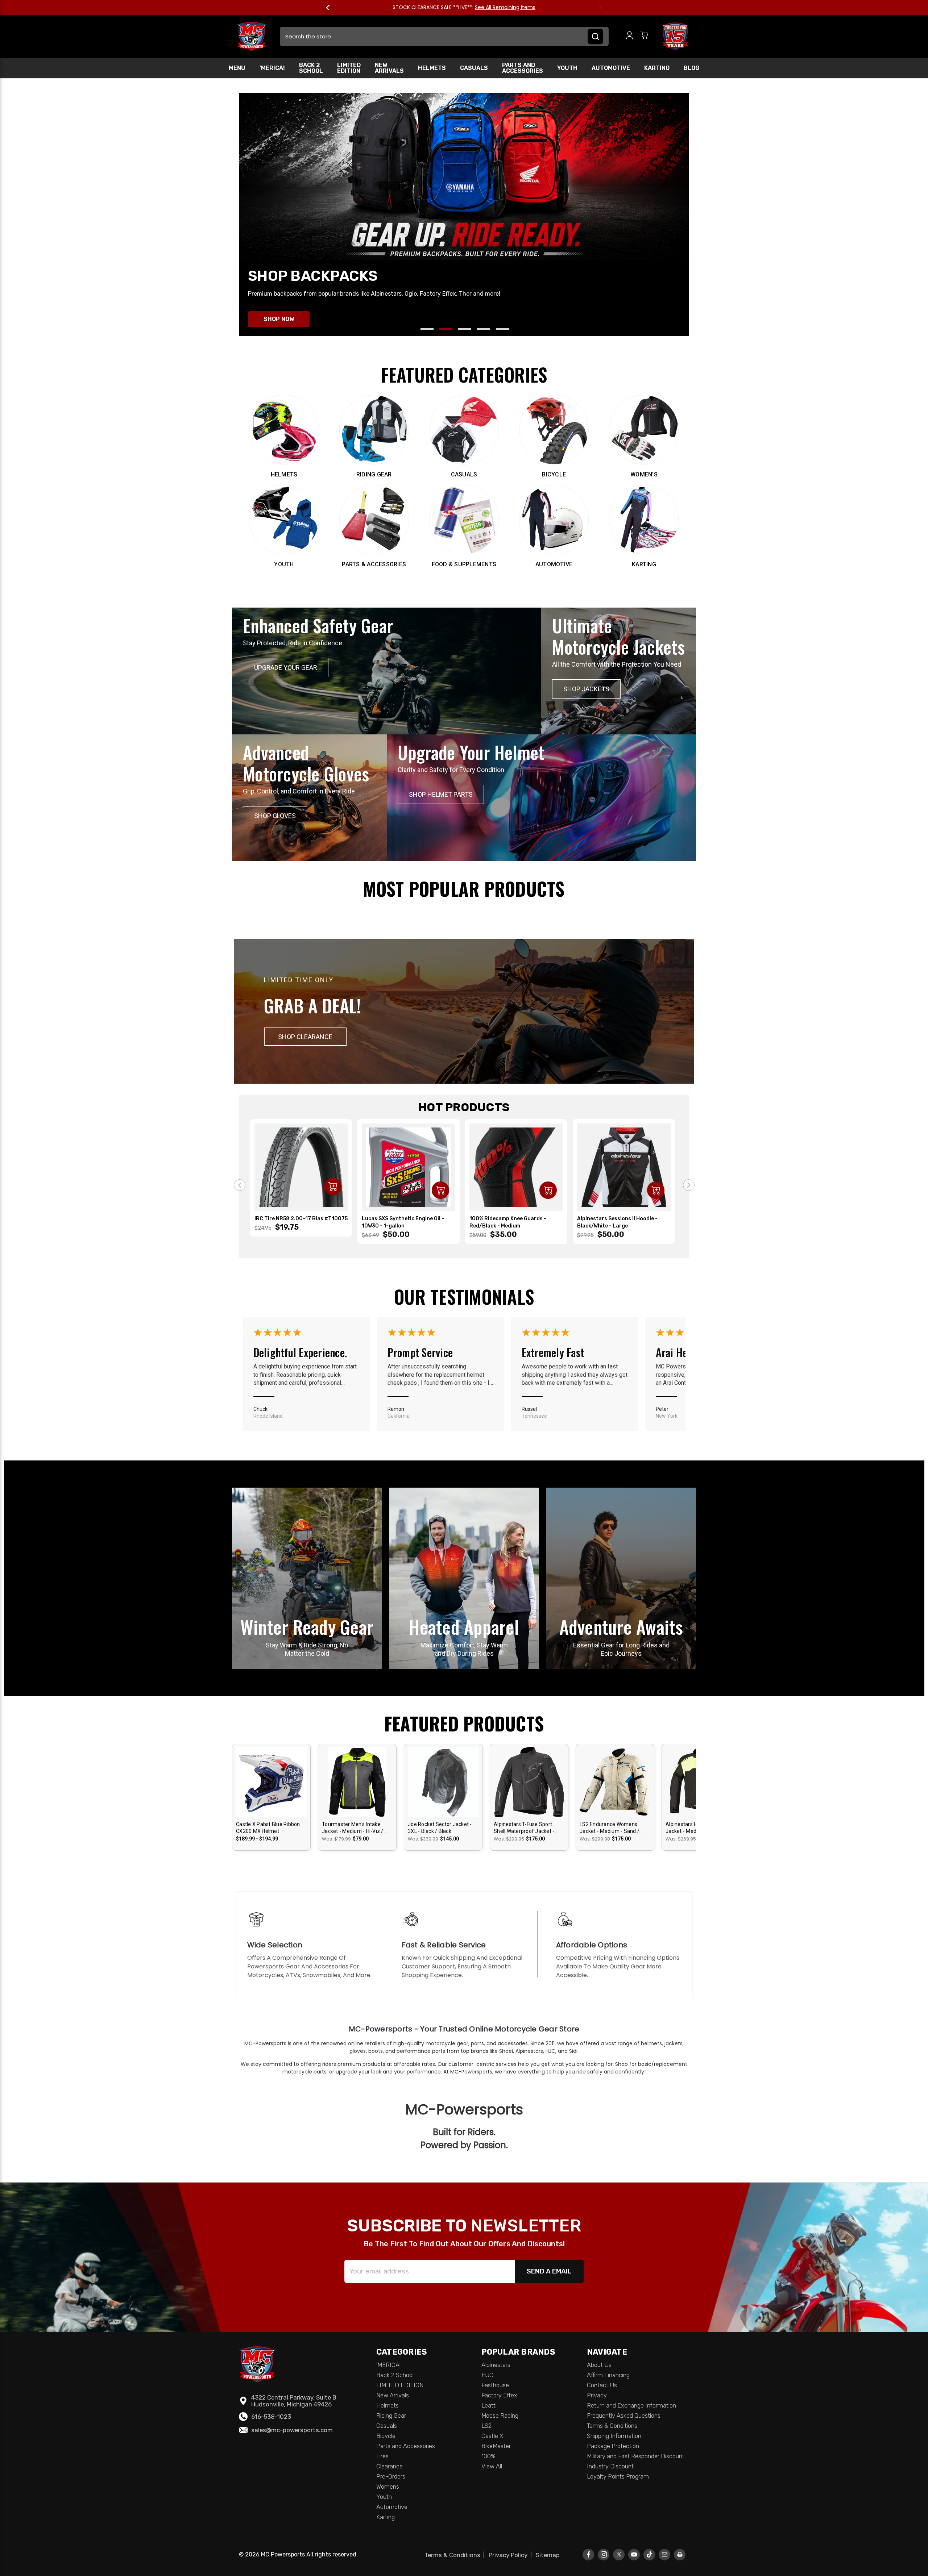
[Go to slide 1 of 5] (427, 329)
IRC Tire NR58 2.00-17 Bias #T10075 (301, 1219)
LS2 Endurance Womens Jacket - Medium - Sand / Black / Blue (610, 1828)
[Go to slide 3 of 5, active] (465, 329)
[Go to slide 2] (689, 1185)
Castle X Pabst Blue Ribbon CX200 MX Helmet (268, 1828)
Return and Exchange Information (631, 2405)
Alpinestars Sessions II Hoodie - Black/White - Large (617, 1222)
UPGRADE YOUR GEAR (286, 668)
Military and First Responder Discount (636, 2456)
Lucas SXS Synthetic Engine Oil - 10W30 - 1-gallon (403, 1222)
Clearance (390, 2466)
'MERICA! (272, 68)
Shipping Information (614, 2436)
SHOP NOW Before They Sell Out (492, 7)
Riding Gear (391, 2415)
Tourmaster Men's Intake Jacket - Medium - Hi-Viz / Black (353, 1828)
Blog (691, 68)
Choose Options (272, 1788)
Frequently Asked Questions (624, 2415)
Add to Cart (333, 1187)
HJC (487, 2375)
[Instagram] (604, 2554)
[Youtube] (634, 2554)
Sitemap (548, 2555)
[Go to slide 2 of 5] (446, 329)
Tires (382, 2456)
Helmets (432, 68)
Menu (237, 68)
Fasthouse (495, 2385)
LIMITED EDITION (349, 68)
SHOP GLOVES (275, 816)
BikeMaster (496, 2446)
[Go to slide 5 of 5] (502, 329)
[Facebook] (589, 2554)
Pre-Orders (391, 2476)
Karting (657, 68)
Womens (388, 2487)
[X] (619, 2554)
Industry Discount (610, 2466)
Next (597, 8)
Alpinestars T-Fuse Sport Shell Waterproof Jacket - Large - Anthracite (524, 1828)
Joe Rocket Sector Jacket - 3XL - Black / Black (440, 1828)
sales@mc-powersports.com (292, 2430)
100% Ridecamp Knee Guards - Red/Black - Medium (508, 1222)
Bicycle (386, 2436)
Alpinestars (496, 2365)
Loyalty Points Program (618, 2476)
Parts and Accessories (523, 68)
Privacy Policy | (512, 2555)
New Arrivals (389, 68)
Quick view (272, 1775)
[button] (305, 1037)
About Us (599, 2365)
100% (488, 2456)
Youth (567, 68)
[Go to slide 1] (240, 1185)
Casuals (474, 68)
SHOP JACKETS (586, 689)
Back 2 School (311, 68)
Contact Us (602, 2385)
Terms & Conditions (612, 2426)
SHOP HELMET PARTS (441, 794)
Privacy (597, 2395)
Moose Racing (500, 2415)
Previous (331, 8)
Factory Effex (499, 2395)
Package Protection (613, 2446)
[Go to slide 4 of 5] (484, 329)
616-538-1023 (271, 2417)
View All (492, 2466)
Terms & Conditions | (456, 2555)
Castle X (492, 2436)
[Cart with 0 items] (645, 36)
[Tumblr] (649, 2554)
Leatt (488, 2405)
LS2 (486, 2426)
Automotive (611, 68)
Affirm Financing (608, 2375)
